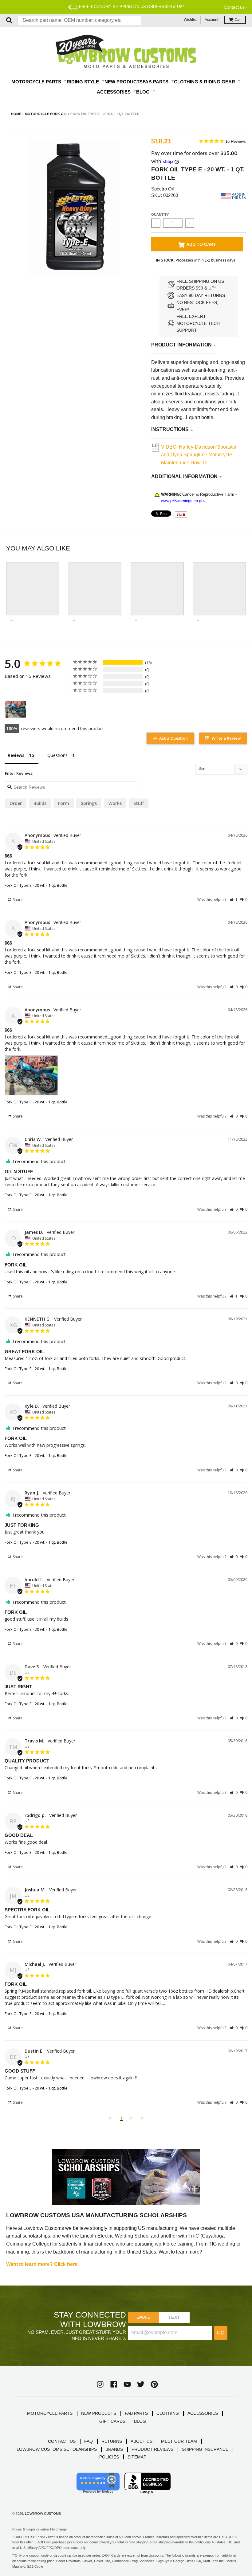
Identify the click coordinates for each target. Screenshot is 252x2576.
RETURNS (112, 2441)
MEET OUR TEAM (179, 2441)
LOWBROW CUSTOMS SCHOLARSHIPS (57, 2449)
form (64, 803)
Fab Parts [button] (156, 82)
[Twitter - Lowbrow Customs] (141, 2384)
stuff (139, 803)
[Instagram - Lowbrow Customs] (100, 2384)
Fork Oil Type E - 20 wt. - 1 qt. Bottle (36, 885)
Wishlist (190, 20)
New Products (124, 82)
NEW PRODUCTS (99, 2413)
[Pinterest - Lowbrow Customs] (154, 2384)
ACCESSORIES (203, 2413)
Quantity (160, 214)
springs (89, 803)
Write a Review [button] (226, 738)
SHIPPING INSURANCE (205, 2449)
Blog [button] (144, 92)
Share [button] (17, 900)
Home (16, 114)
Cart (238, 20)
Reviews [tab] (16, 755)
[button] (234, 900)
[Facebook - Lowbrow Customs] (114, 2384)
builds (40, 803)
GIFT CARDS (112, 2421)
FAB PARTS (136, 2413)
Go (221, 2333)
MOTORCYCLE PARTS (50, 2413)
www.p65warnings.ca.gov (183, 501)
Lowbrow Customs (43, 2514)
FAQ (89, 2441)
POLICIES (109, 2457)
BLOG (140, 2421)
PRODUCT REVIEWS (152, 2449)
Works (115, 803)
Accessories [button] (114, 92)
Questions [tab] (57, 755)
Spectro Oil (162, 189)
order (16, 803)
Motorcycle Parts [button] (37, 82)
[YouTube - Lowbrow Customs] (127, 2384)
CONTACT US (62, 2441)
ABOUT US (142, 2441)
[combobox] (79, 20)
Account (211, 20)
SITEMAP (137, 2457)
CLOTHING (168, 2413)
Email (143, 2317)
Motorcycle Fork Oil (46, 114)
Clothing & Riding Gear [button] (205, 82)
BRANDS (114, 2449)
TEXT (174, 2317)
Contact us (234, 7)
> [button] (142, 2118)
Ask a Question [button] (173, 738)
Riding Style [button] (83, 82)
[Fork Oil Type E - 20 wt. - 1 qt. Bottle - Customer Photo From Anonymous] (15, 709)
